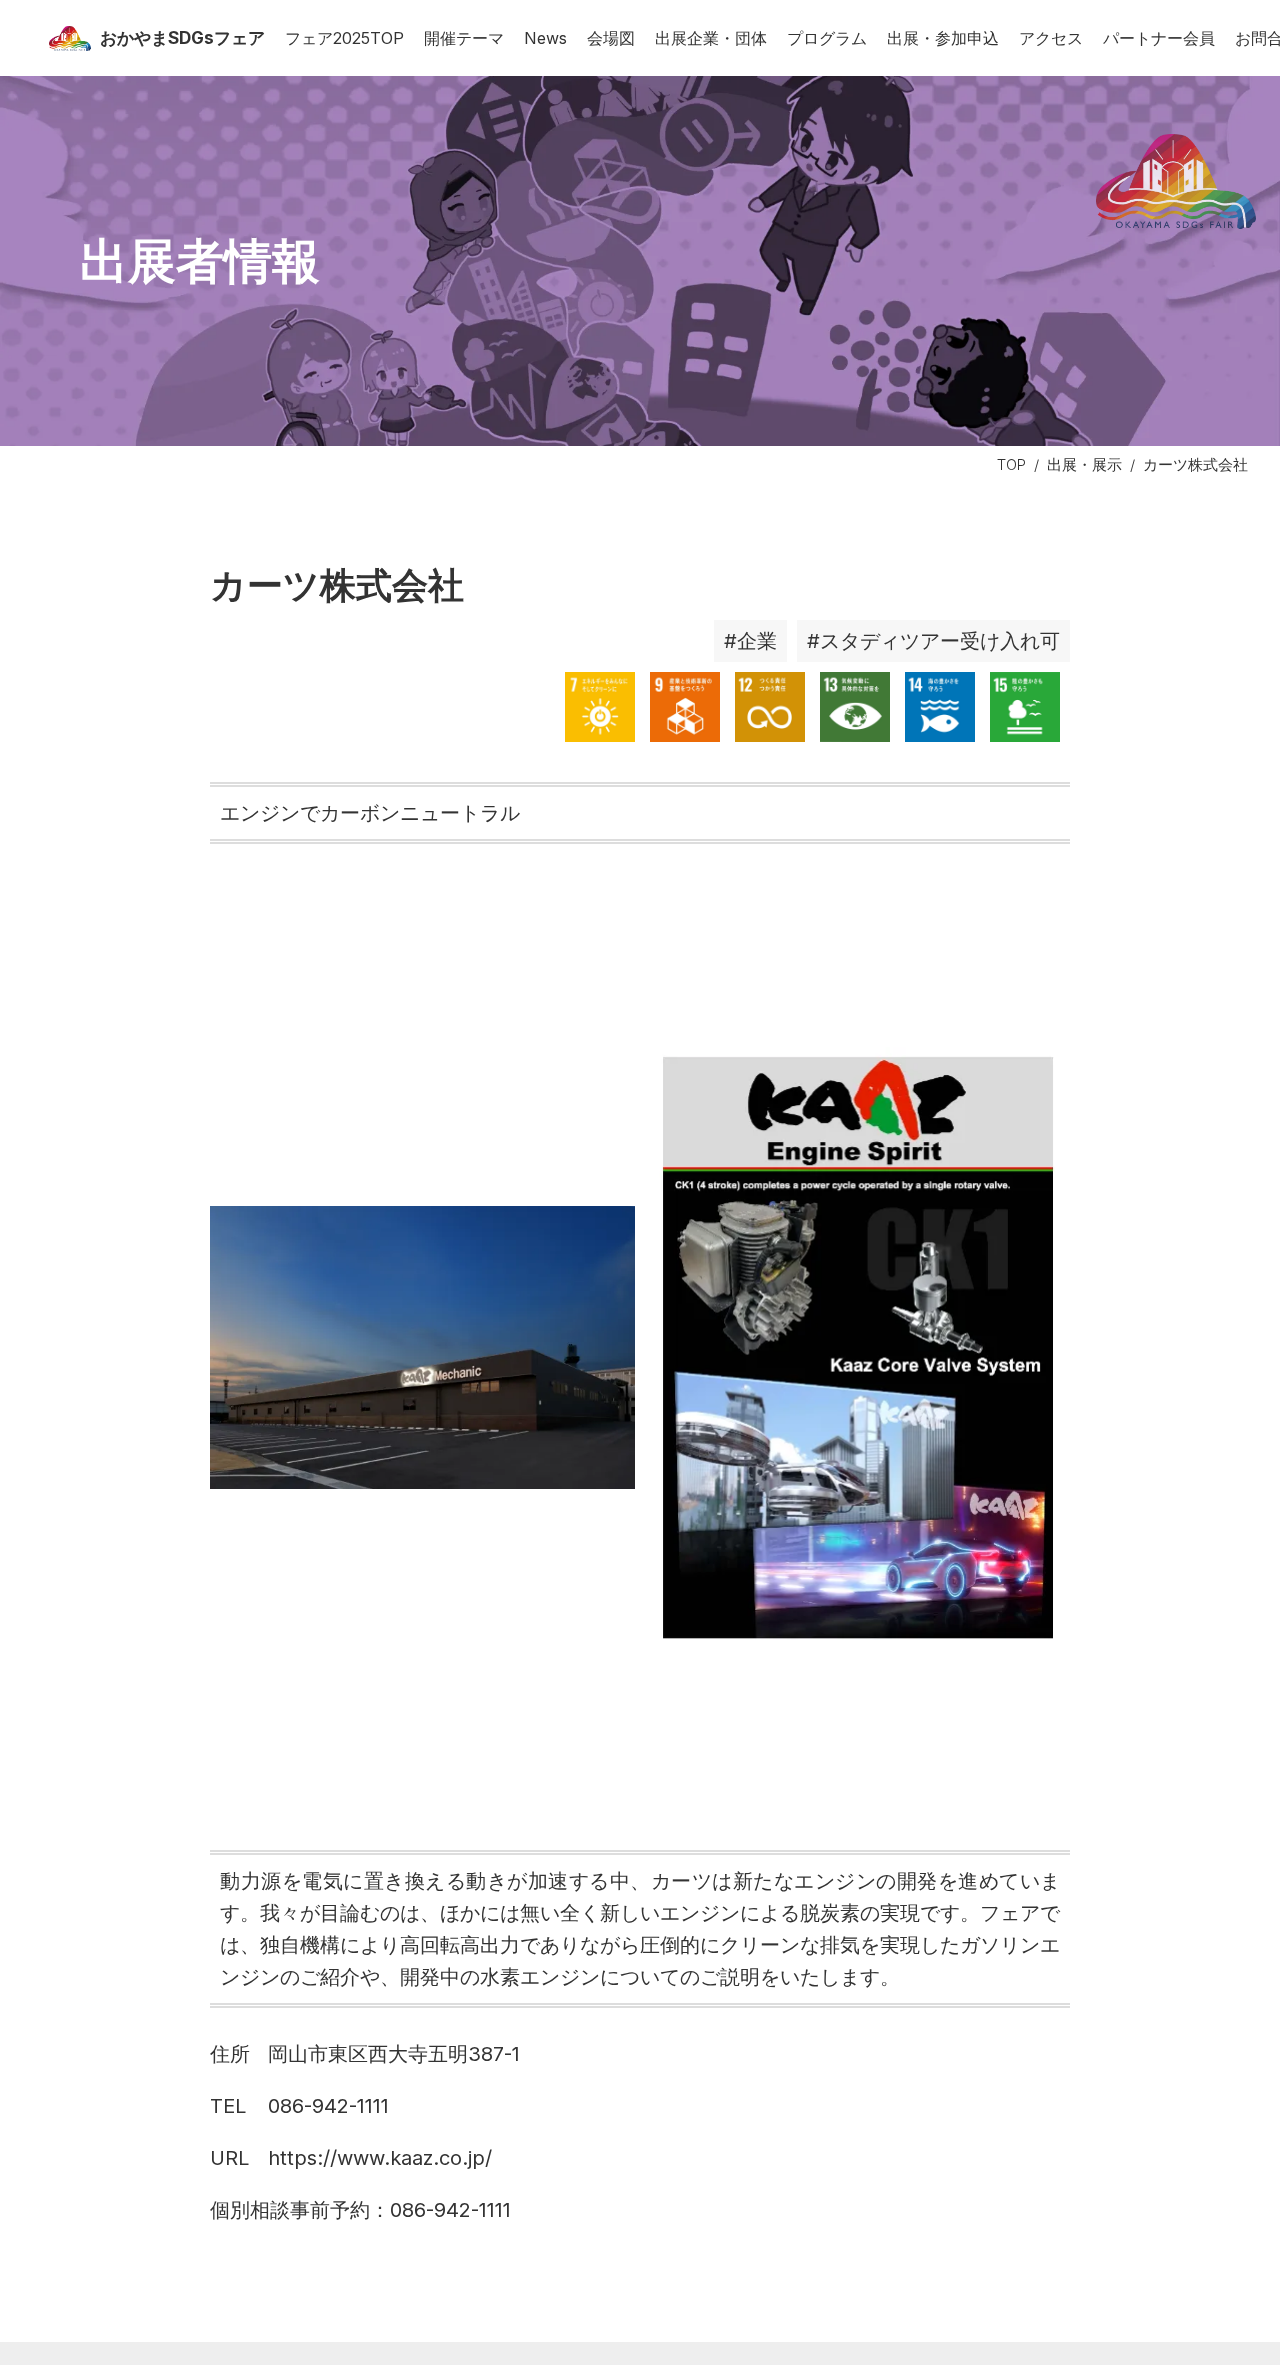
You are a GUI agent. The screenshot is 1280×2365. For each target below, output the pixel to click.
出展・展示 (1084, 464)
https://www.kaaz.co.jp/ (380, 2158)
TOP (1011, 464)
